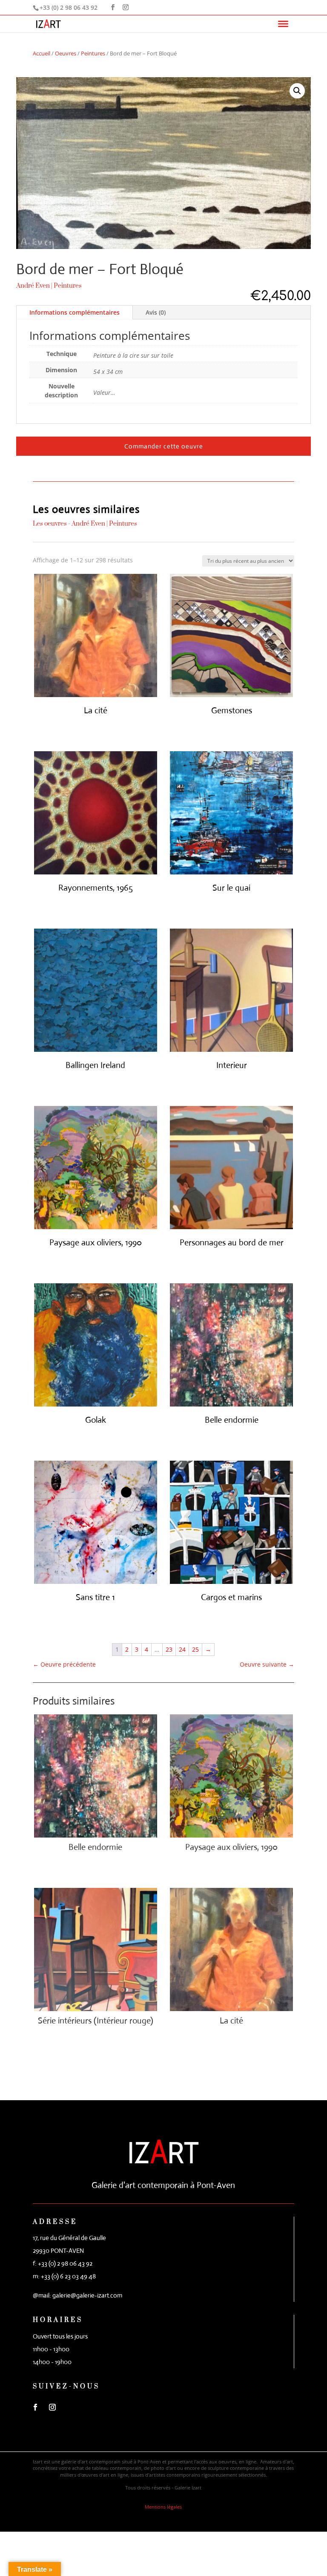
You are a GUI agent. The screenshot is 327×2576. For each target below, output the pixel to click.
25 (195, 1649)
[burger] (283, 24)
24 (182, 1649)
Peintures (93, 53)
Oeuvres (66, 53)
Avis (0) (156, 312)
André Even (33, 286)
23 (169, 1649)
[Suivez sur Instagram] (52, 2407)
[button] (297, 91)
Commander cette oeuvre (164, 446)
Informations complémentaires (75, 312)
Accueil (42, 53)
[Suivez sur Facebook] (35, 2407)
